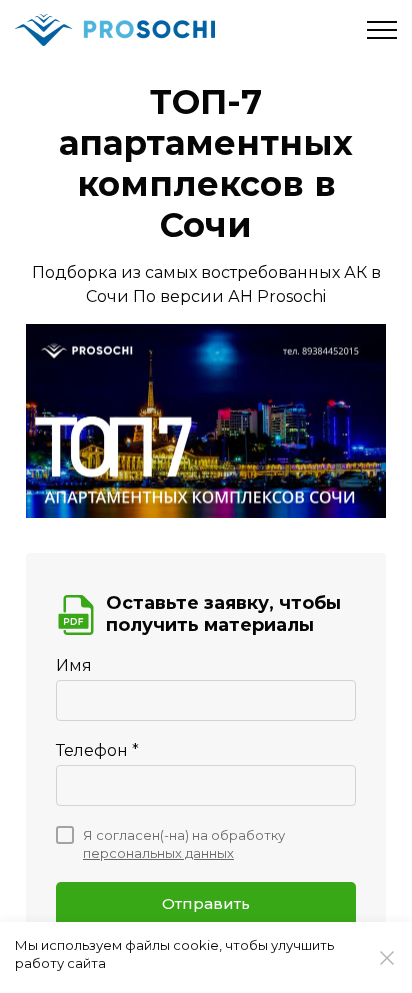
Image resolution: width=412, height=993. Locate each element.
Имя (74, 665)
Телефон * (97, 750)
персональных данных (158, 853)
